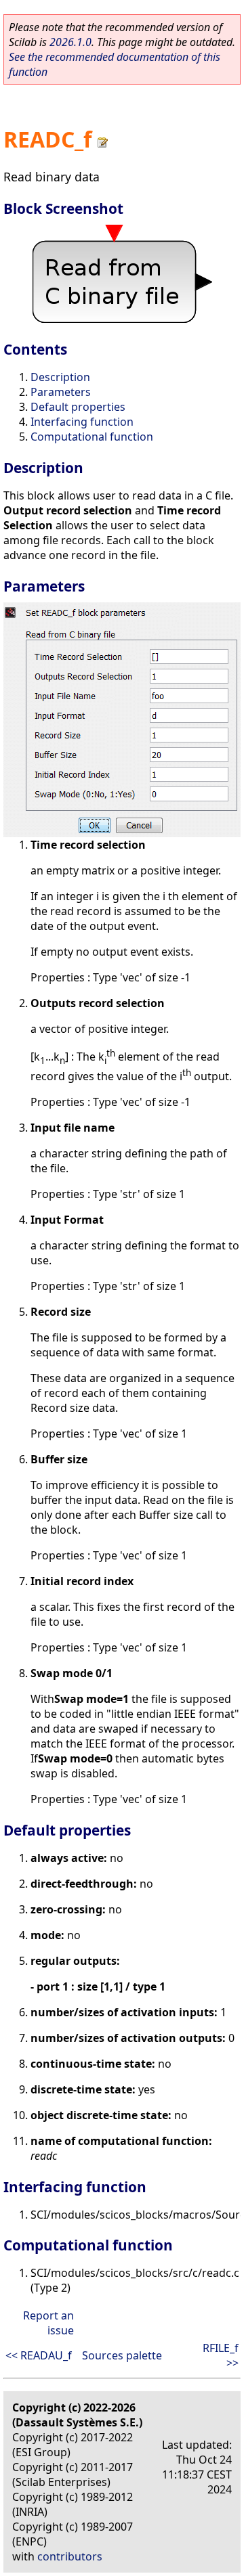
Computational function (92, 437)
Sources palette (122, 2355)
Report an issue (48, 2323)
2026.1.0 (70, 42)
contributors (70, 2556)
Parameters (61, 392)
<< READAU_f (39, 2355)
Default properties (78, 407)
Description (60, 377)
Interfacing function (82, 422)
